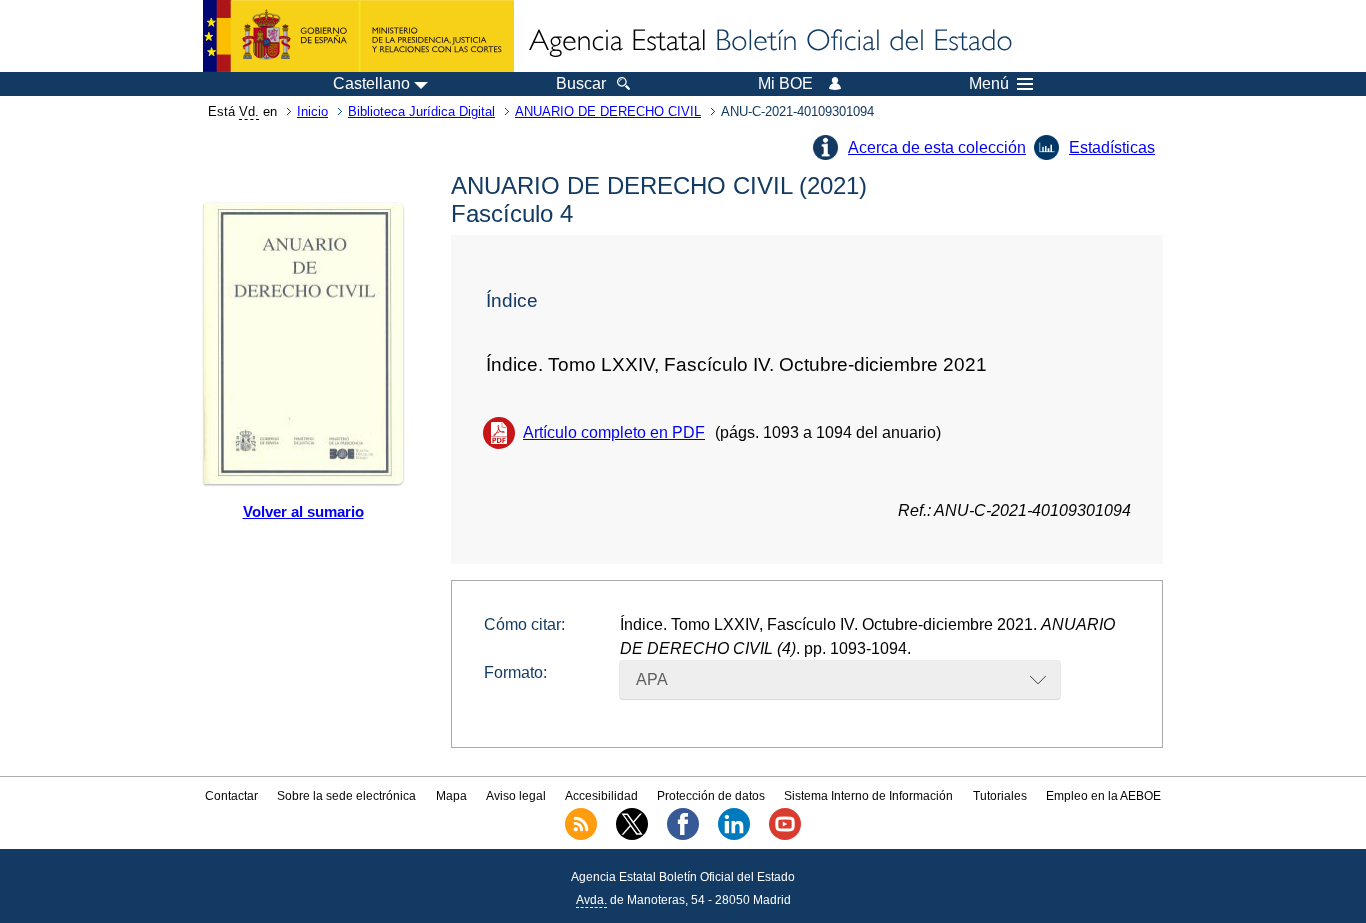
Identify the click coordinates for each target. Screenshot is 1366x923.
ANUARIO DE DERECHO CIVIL (608, 111)
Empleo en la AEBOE (1103, 796)
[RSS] (581, 836)
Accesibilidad (601, 796)
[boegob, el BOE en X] (632, 836)
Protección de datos (711, 796)
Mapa (451, 796)
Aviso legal (516, 796)
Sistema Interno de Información (868, 796)
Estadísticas (1112, 147)
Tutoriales (1000, 796)
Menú (989, 84)
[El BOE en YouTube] (785, 836)
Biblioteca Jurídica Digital (421, 111)
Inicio (312, 111)
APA (652, 679)
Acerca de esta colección (937, 147)
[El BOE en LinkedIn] (734, 836)
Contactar (231, 796)
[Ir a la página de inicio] (769, 42)
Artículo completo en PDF (614, 432)
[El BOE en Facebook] (683, 836)
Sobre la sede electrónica (346, 796)
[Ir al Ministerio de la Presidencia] (358, 36)
